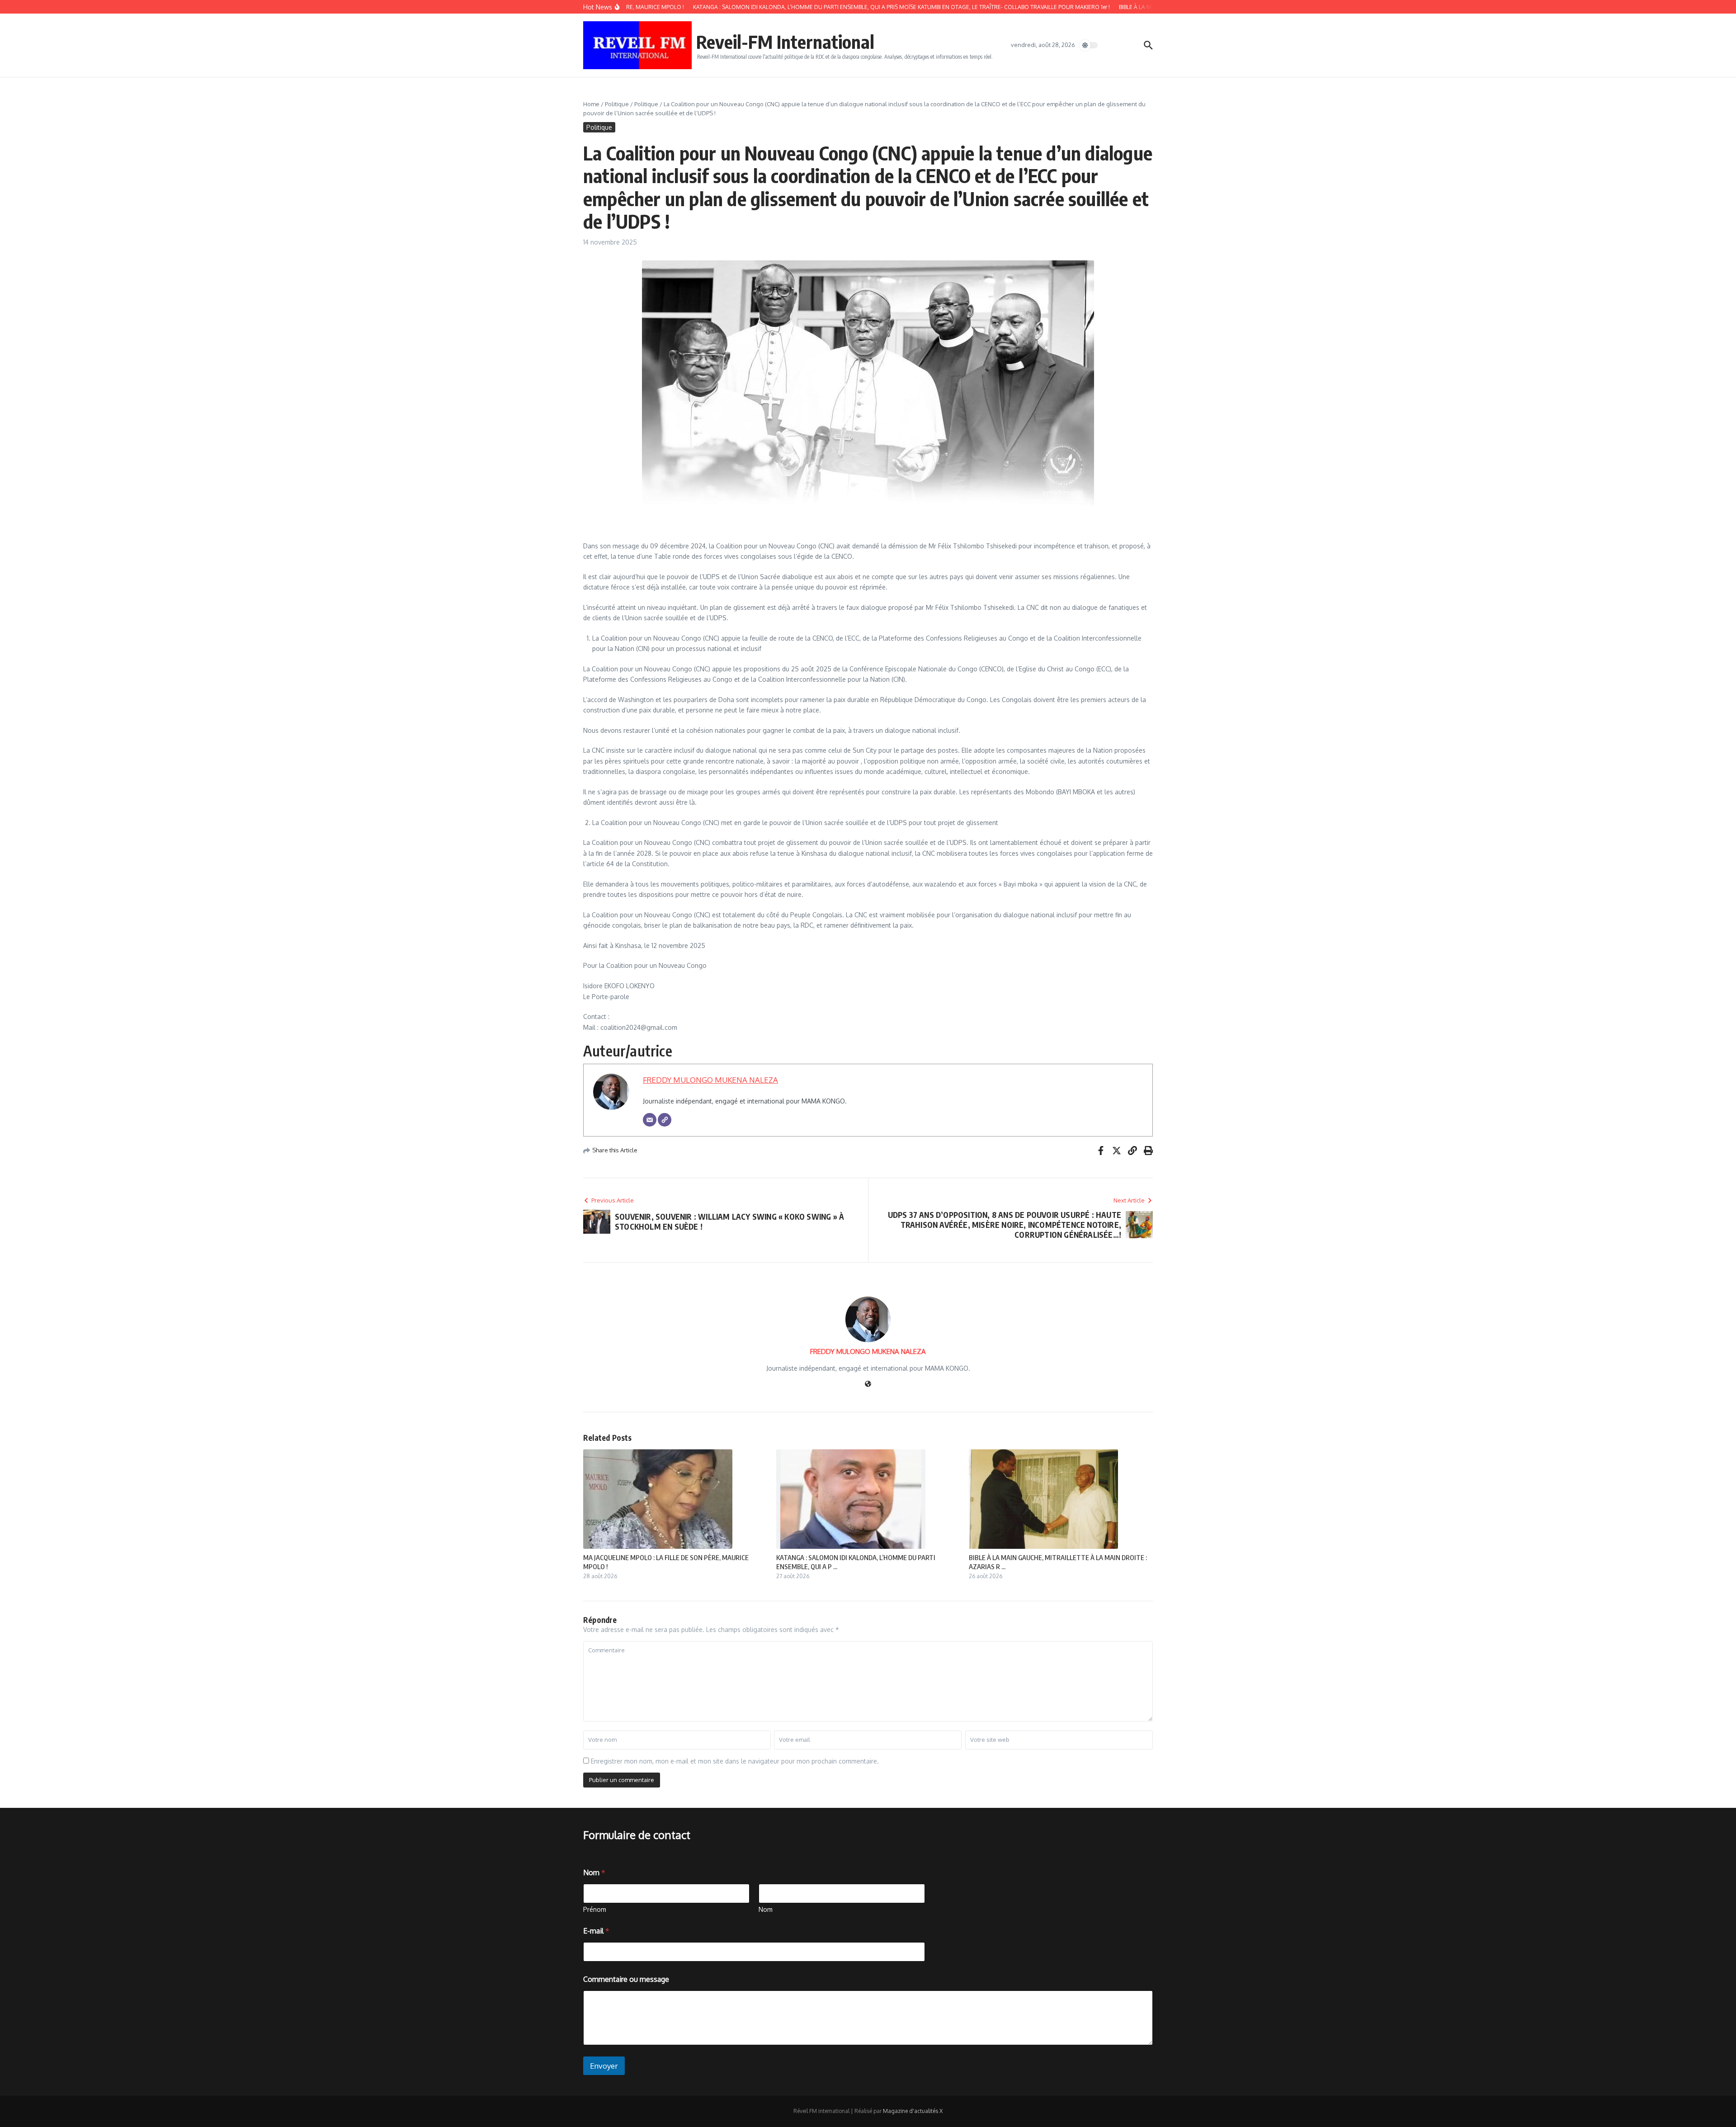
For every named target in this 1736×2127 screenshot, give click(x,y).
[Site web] (868, 1384)
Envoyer (604, 2066)
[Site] (665, 1120)
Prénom (595, 1909)
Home (591, 104)
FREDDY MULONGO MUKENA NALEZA (710, 1080)
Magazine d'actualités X (913, 2111)
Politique (617, 104)
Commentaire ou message (626, 1979)
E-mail (596, 1931)
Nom (766, 1909)
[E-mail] (650, 1120)
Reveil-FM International (785, 42)
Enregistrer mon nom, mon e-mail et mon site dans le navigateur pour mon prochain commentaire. (735, 1761)
